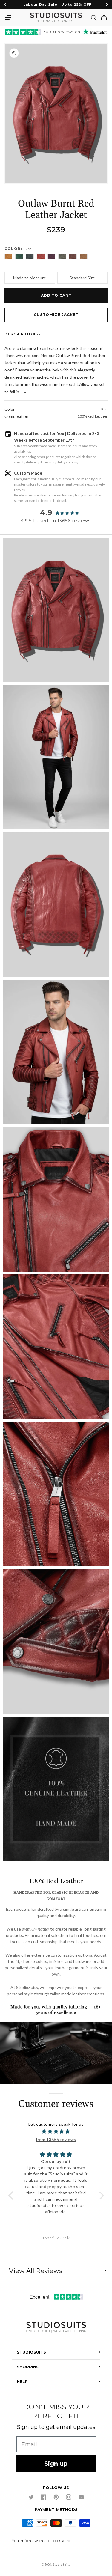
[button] (8, 18)
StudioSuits (61, 2565)
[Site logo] (56, 2328)
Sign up (56, 2464)
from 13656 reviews (56, 2139)
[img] (56, 2131)
